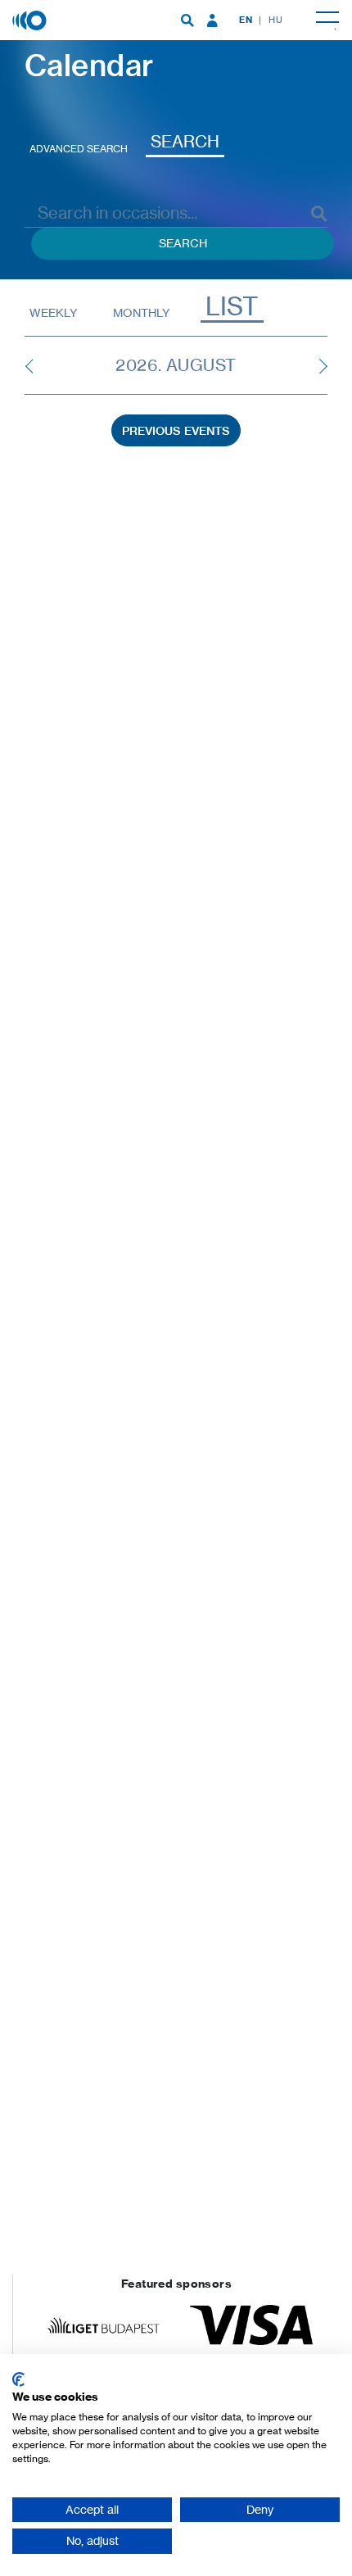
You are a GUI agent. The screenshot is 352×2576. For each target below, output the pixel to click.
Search (185, 141)
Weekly (53, 312)
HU (275, 20)
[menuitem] (187, 20)
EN (246, 20)
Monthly (141, 312)
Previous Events (176, 431)
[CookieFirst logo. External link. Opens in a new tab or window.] (18, 2379)
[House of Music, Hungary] (31, 19)
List (232, 307)
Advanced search (79, 149)
